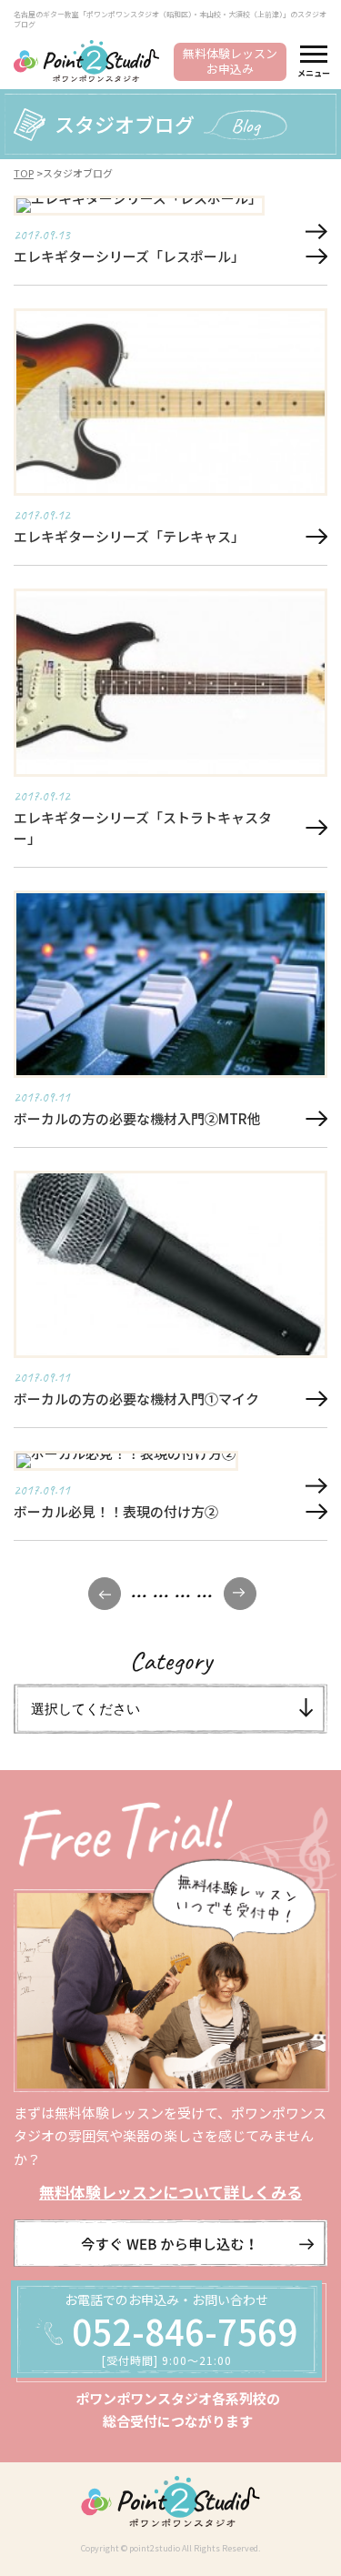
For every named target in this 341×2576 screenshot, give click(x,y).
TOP (24, 173)
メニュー (314, 73)
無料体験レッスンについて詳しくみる (170, 2192)
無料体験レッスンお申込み (230, 61)
